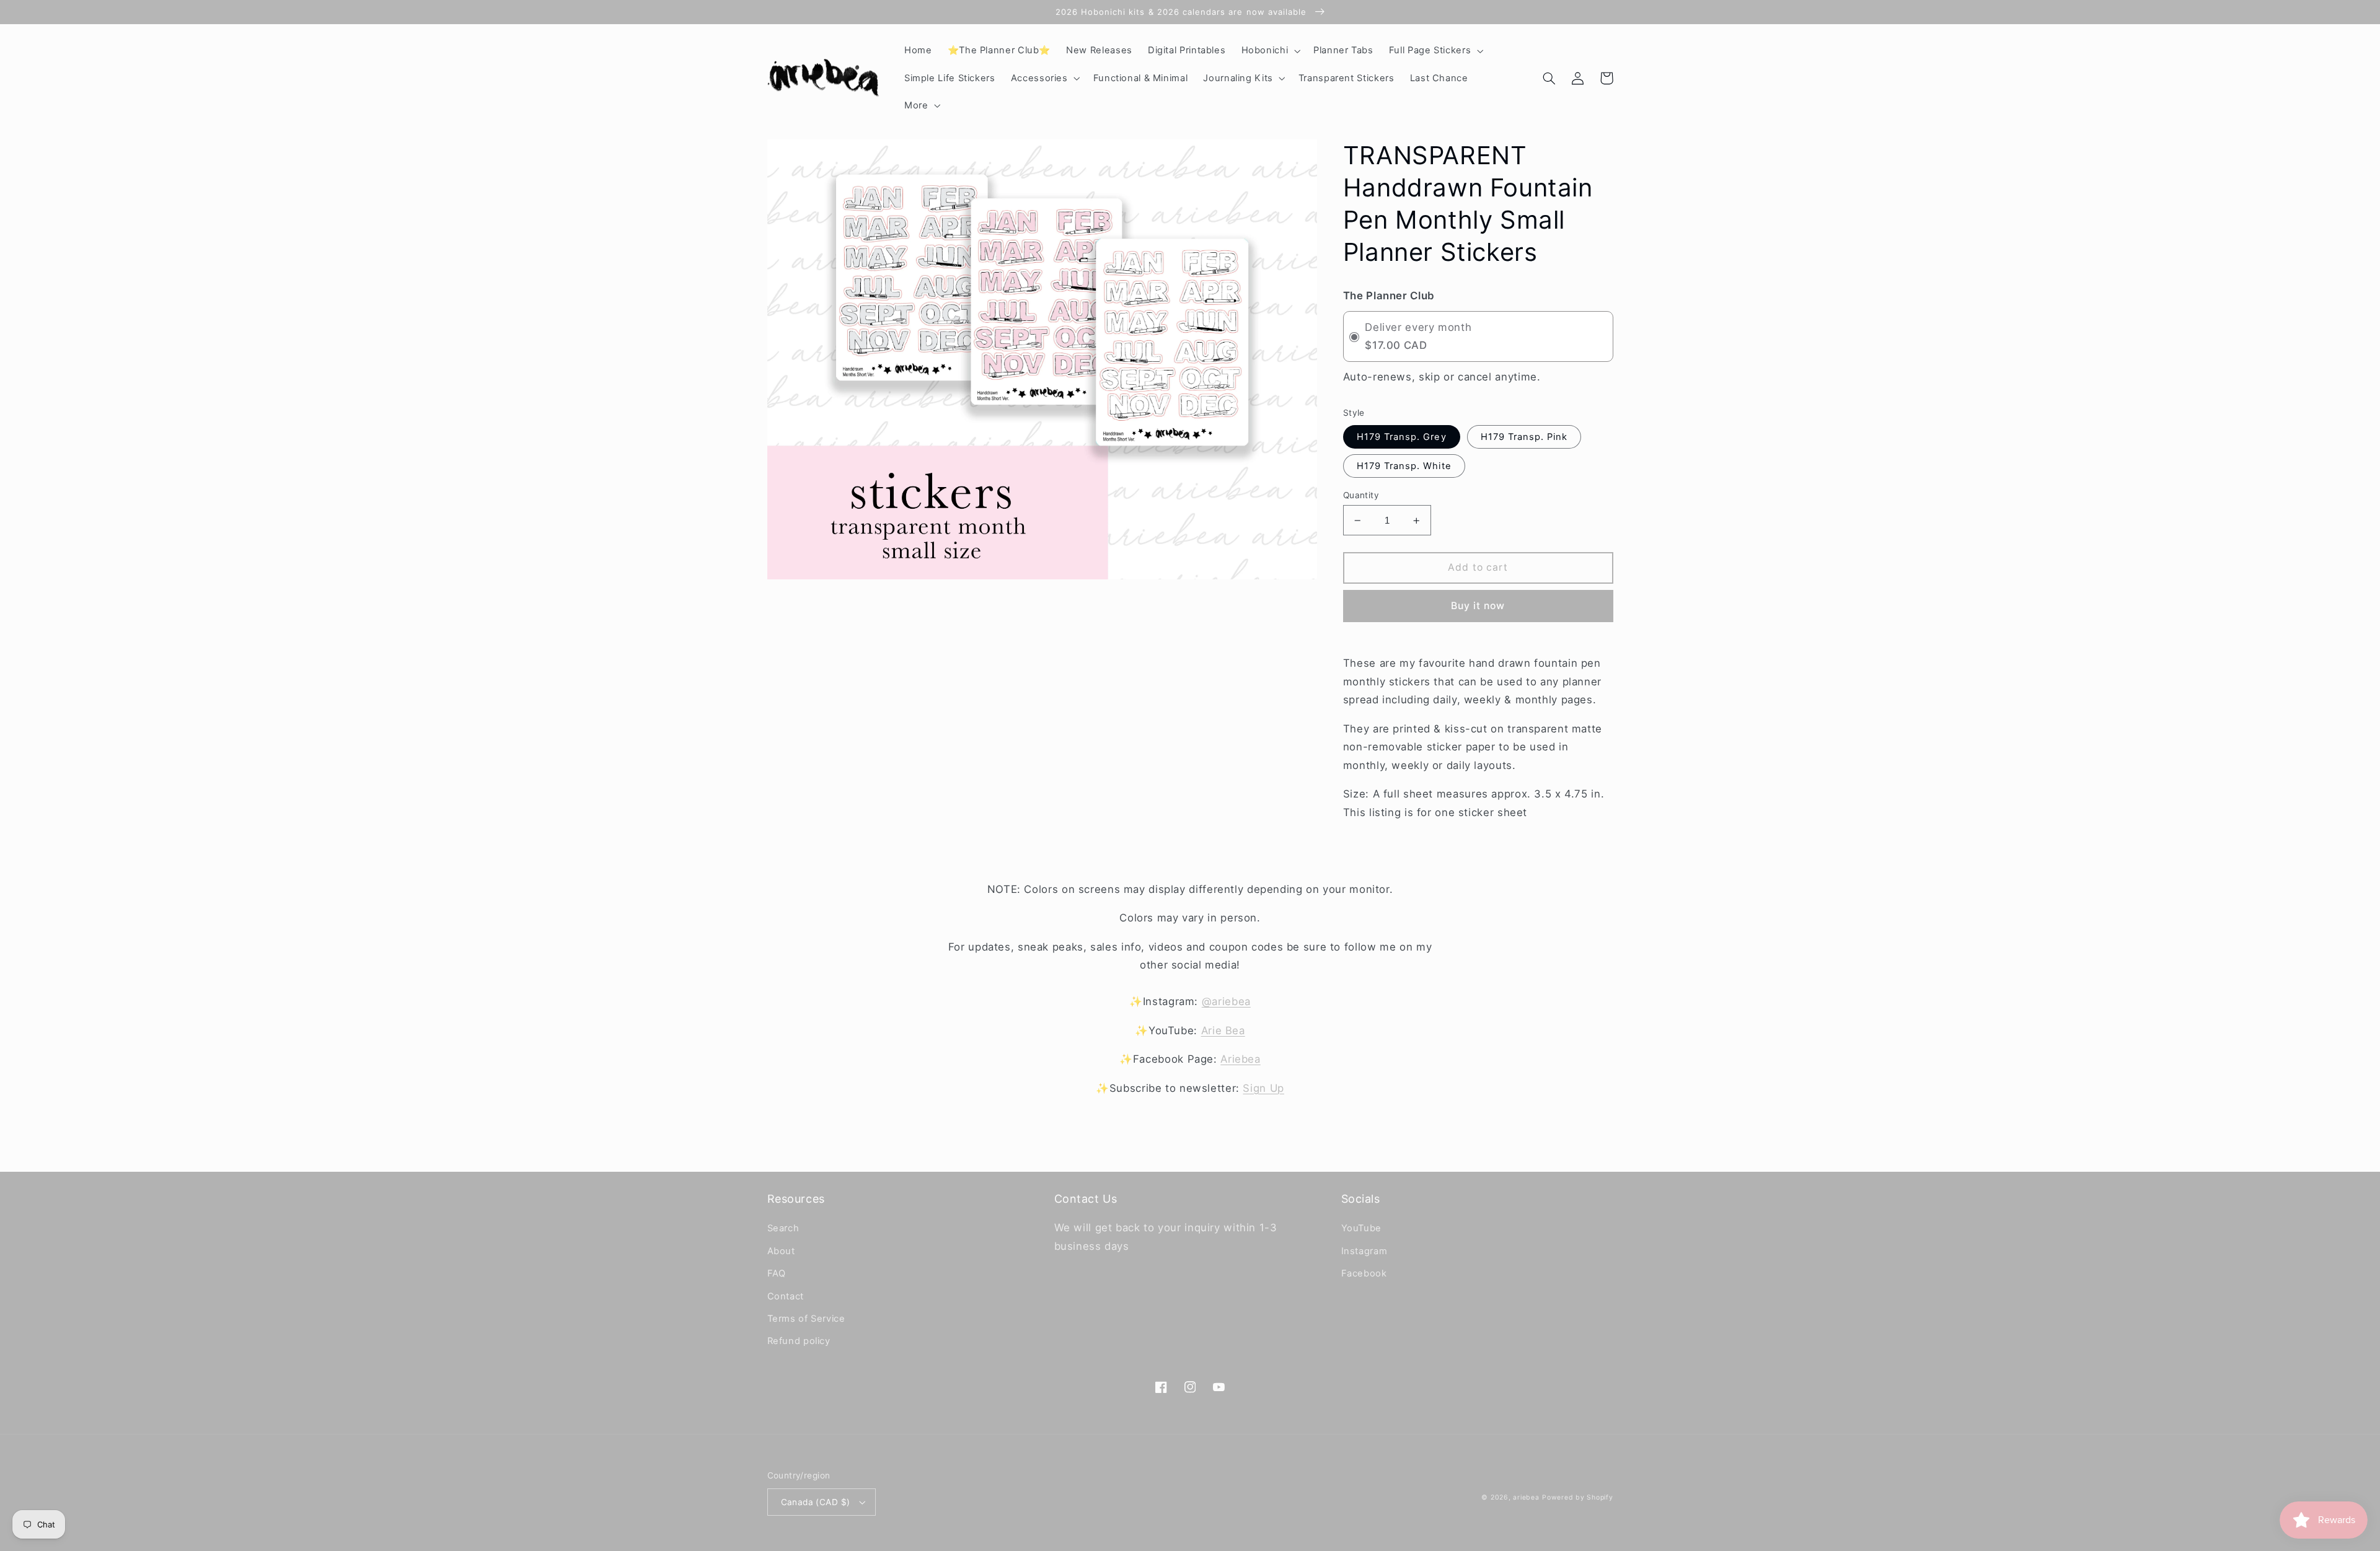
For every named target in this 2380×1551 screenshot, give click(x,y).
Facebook (1364, 1273)
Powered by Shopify (1577, 1497)
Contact (786, 1296)
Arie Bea (1223, 1030)
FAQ (777, 1273)
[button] (1270, 51)
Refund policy (799, 1341)
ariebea (1526, 1497)
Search (783, 1228)
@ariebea (1226, 1001)
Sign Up (1263, 1088)
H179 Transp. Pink (1524, 437)
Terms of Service (806, 1319)
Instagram (1364, 1251)
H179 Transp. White (1404, 466)
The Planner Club (1389, 296)
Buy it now (1478, 606)
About (781, 1251)
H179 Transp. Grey (1402, 437)
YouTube (1361, 1228)
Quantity (1361, 495)
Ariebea (1240, 1059)
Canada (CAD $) (816, 1502)
